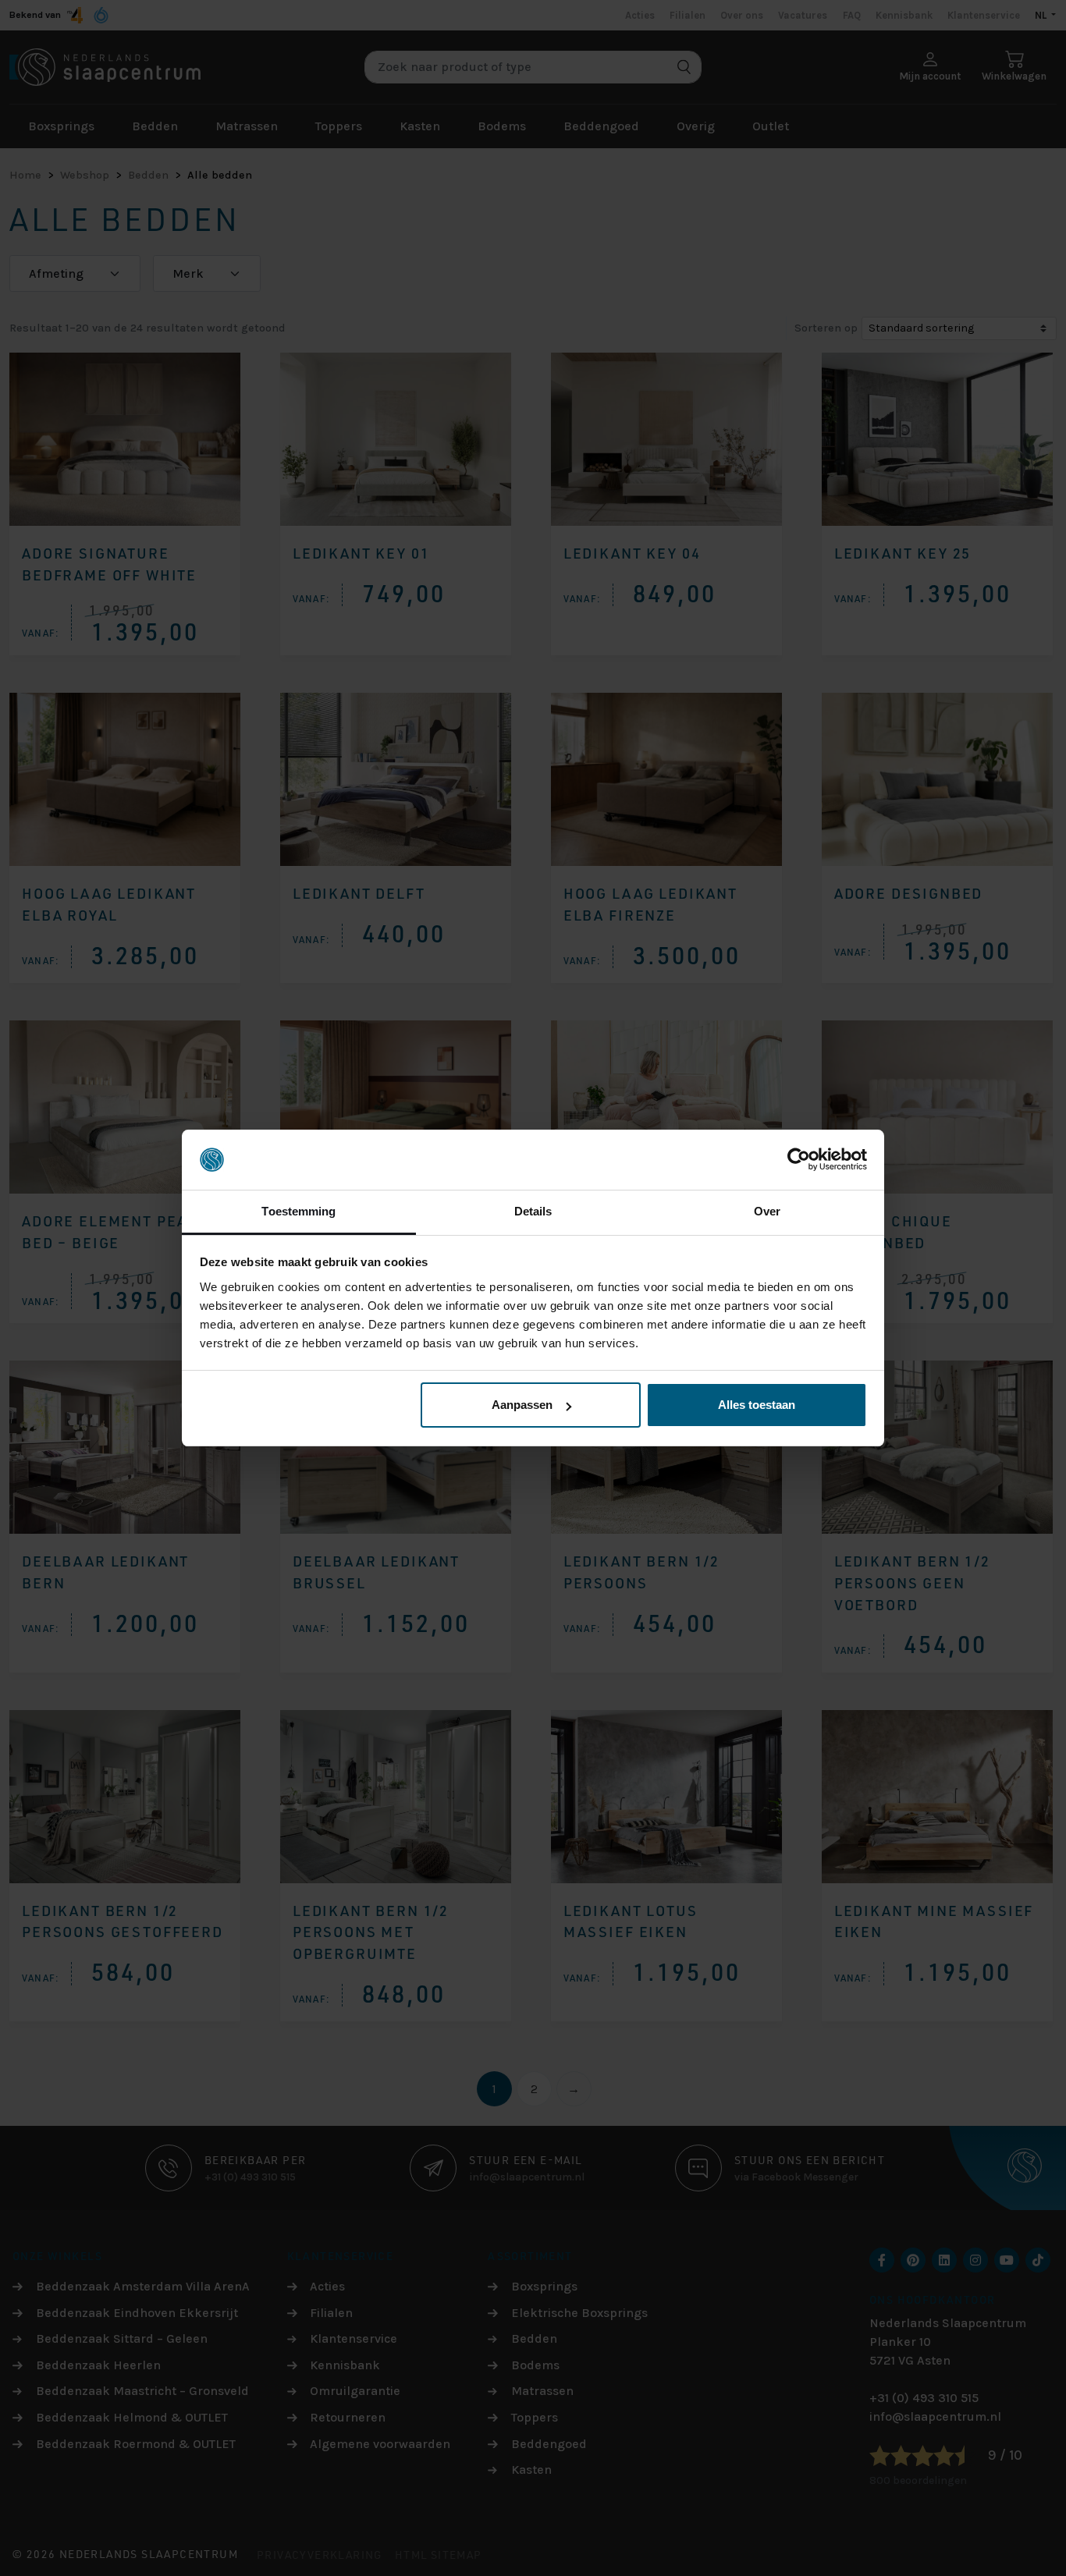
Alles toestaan (757, 1405)
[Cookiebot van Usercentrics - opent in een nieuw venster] (799, 1160)
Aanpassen (522, 1405)
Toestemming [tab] (298, 1211)
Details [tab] (533, 1211)
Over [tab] (767, 1211)
